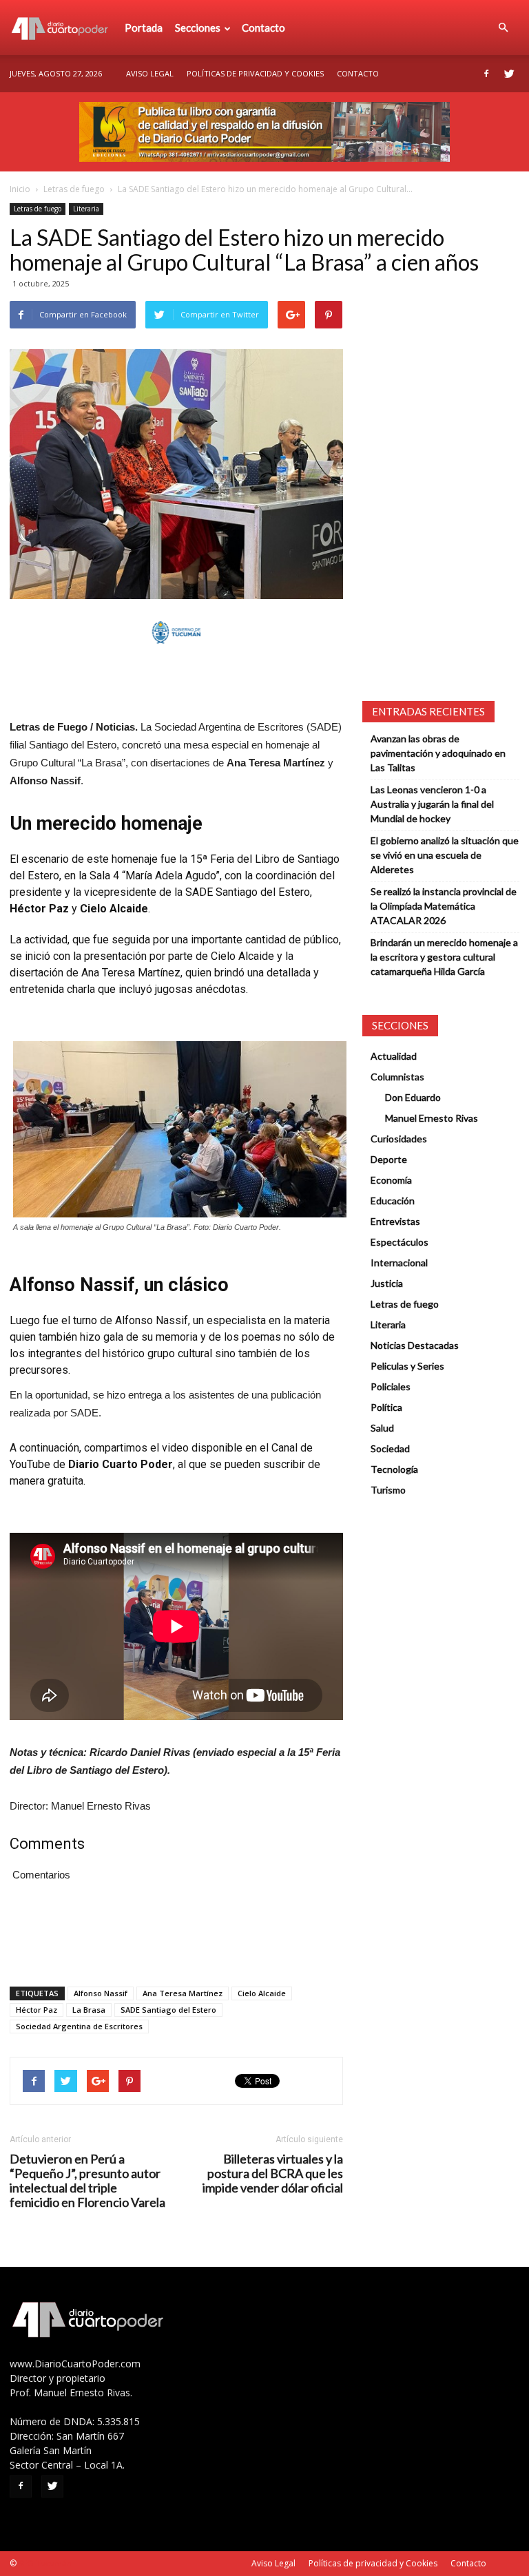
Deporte (389, 1159)
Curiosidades (399, 1139)
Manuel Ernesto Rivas (432, 1118)
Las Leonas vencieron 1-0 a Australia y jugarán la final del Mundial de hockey (432, 804)
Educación (393, 1201)
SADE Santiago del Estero (168, 2010)
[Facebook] (486, 74)
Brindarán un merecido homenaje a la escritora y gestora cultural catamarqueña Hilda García (444, 957)
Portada (144, 28)
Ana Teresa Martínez (183, 1993)
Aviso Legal (150, 73)
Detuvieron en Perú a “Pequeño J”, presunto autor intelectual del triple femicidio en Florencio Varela (87, 2181)
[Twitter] (509, 74)
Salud (382, 1428)
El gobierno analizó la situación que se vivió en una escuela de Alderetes (445, 855)
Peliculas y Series (407, 1366)
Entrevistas (395, 1221)
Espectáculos (400, 1242)
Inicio (20, 189)
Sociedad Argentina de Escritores (79, 2026)
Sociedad (390, 1448)
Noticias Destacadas (415, 1345)
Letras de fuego (74, 189)
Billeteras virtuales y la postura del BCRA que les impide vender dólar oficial (273, 2174)
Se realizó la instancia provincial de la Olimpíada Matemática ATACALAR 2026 (444, 906)
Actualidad (394, 1056)
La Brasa (89, 2010)
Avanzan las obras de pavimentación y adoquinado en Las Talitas (438, 753)
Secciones (198, 28)
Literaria (86, 209)
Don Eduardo (413, 1097)
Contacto (263, 28)
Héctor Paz (37, 2010)
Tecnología (394, 1469)
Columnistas (397, 1077)
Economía (391, 1180)
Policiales (391, 1386)
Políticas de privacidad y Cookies (255, 73)
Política (386, 1407)
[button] (503, 28)
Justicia (387, 1283)
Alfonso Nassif (101, 1993)
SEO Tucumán (45, 2563)
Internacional (399, 1263)
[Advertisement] (176, 683)
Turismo (388, 1490)
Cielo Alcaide (262, 1993)
